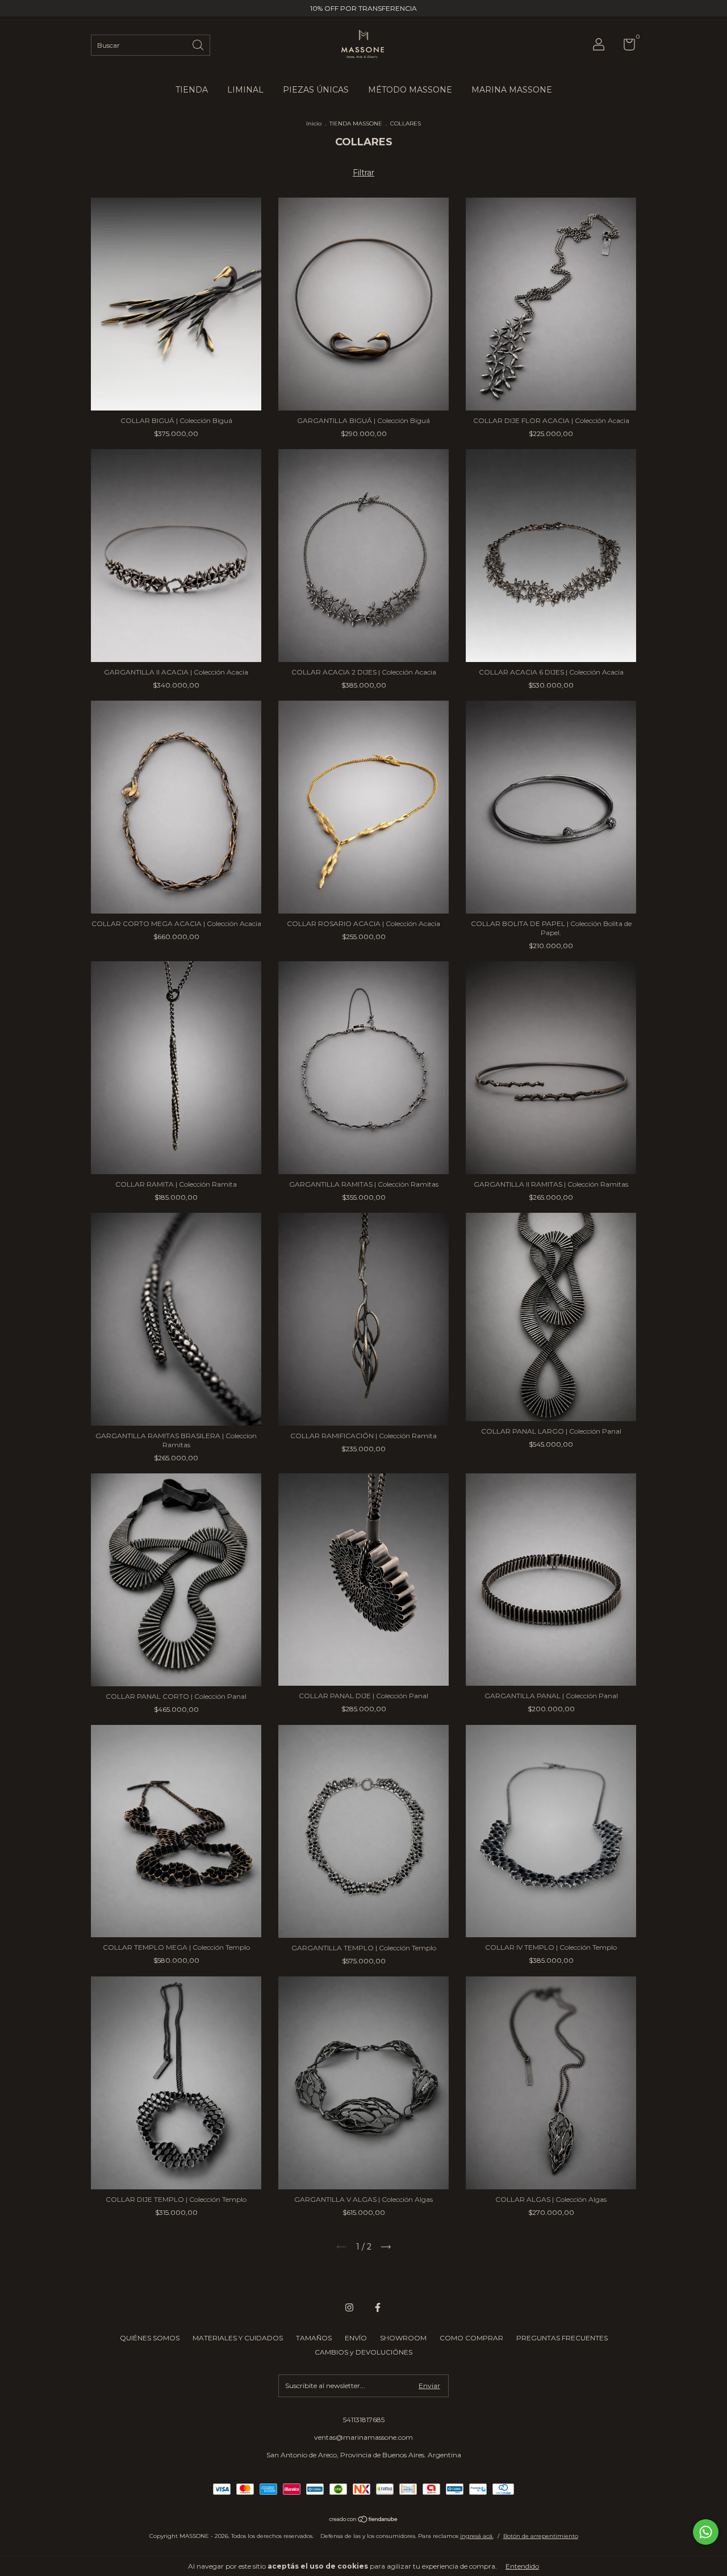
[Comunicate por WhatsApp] (706, 2532)
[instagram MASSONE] (349, 2307)
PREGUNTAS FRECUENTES (562, 2338)
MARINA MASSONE (512, 90)
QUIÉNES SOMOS (150, 2338)
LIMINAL (245, 90)
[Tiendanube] (364, 2520)
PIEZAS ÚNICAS (316, 90)
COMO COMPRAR (471, 2338)
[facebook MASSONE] (378, 2307)
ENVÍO (356, 2338)
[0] (625, 47)
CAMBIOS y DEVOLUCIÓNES (363, 2352)
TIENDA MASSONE (356, 123)
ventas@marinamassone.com (363, 2437)
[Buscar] (199, 44)
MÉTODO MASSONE (410, 90)
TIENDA (192, 90)
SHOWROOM (403, 2338)
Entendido (522, 2566)
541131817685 (364, 2420)
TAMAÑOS (314, 2338)
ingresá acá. (477, 2536)
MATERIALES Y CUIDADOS (238, 2338)
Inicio (314, 123)
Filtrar (363, 173)
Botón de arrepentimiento (541, 2536)
